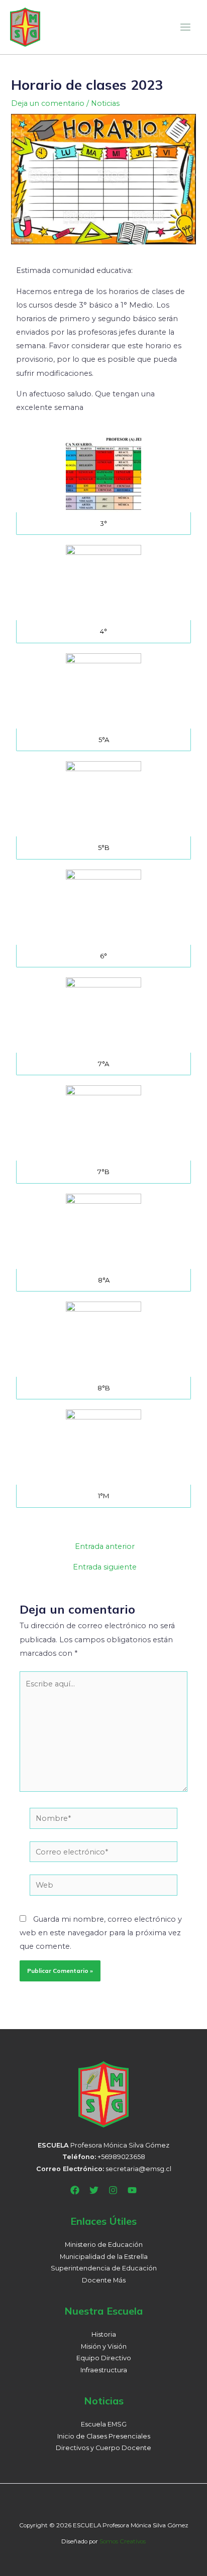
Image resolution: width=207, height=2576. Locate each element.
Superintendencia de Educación (104, 2268)
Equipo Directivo (104, 2358)
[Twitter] (94, 2190)
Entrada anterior (105, 1547)
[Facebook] (75, 2190)
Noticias (105, 103)
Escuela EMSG (104, 2424)
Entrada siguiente (105, 1567)
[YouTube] (132, 2190)
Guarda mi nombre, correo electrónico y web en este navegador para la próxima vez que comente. (101, 1933)
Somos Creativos (123, 2541)
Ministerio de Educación (104, 2245)
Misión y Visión (104, 2346)
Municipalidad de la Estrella (104, 2257)
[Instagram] (113, 2190)
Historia (104, 2334)
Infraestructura (104, 2370)
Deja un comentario (48, 103)
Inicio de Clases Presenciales (104, 2436)
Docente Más (104, 2280)
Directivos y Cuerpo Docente (103, 2448)
